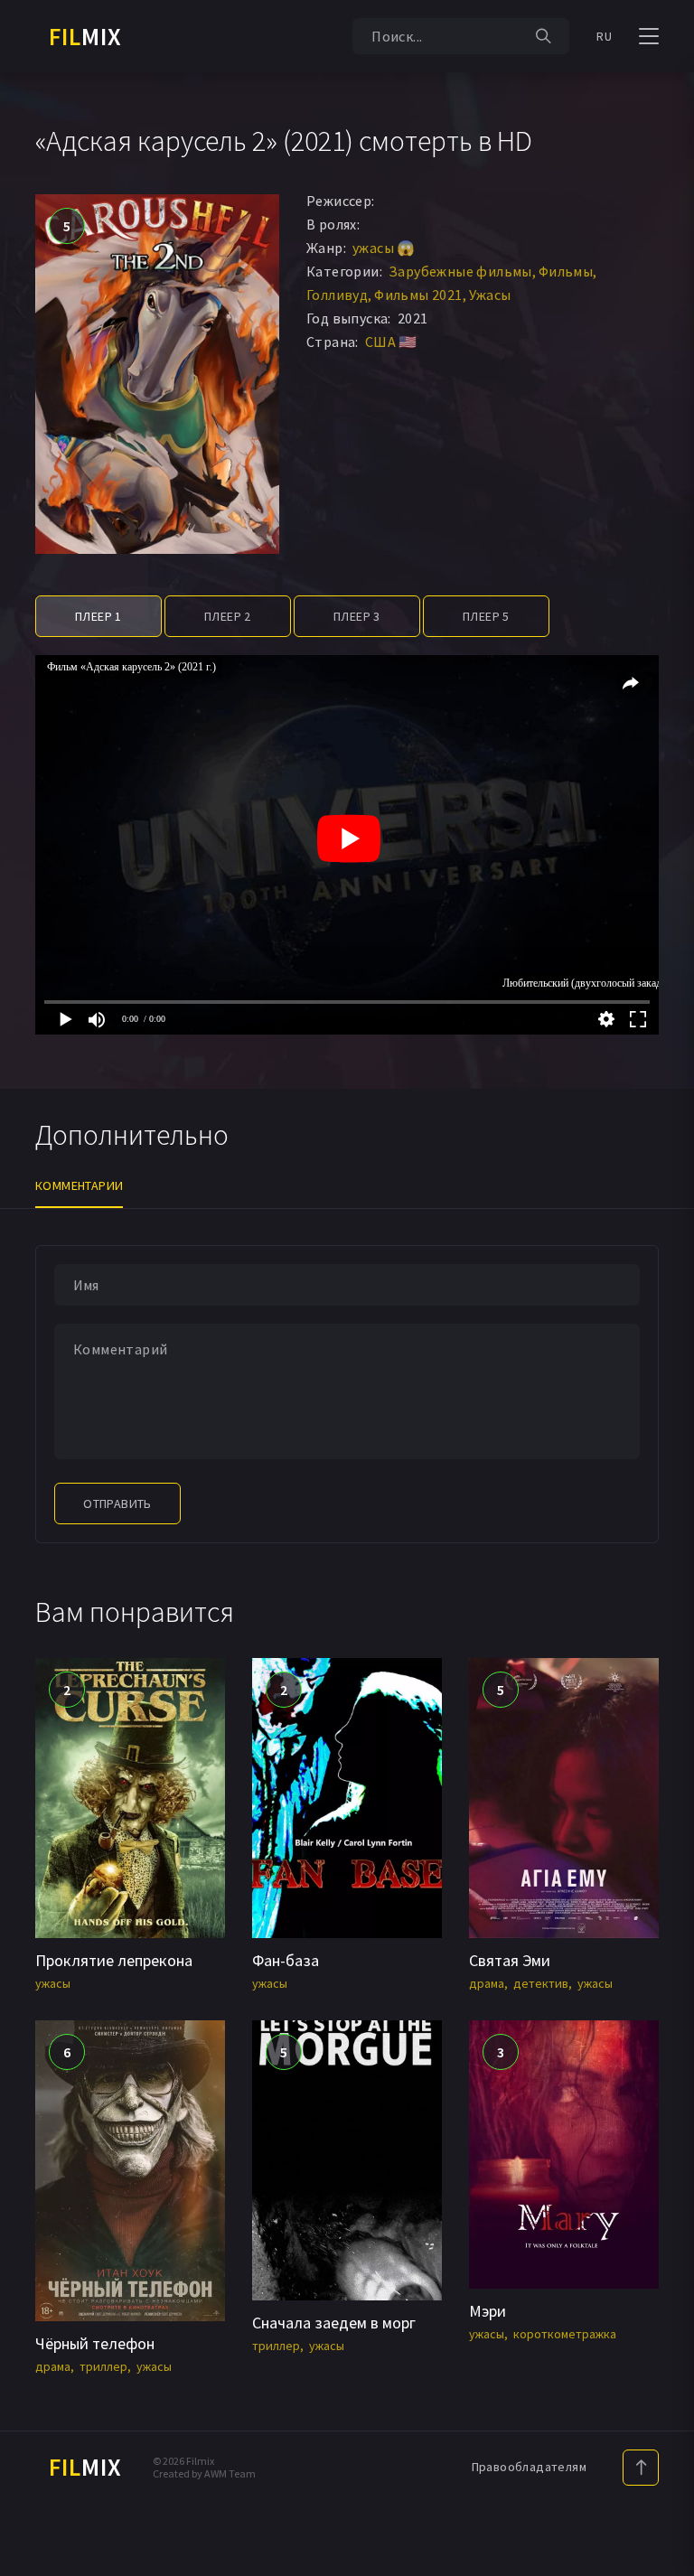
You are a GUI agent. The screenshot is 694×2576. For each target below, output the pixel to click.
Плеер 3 (357, 616)
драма (487, 1983)
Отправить (117, 1503)
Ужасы (490, 295)
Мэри (488, 2311)
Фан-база (286, 1960)
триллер (103, 2366)
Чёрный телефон (95, 2343)
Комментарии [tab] (79, 1185)
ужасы (53, 1983)
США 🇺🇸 (391, 342)
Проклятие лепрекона (114, 1960)
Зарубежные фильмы (460, 271)
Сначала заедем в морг (334, 2323)
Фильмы (566, 271)
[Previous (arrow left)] (32, 1288)
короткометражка (565, 2334)
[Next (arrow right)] (662, 1288)
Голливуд (337, 295)
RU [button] (604, 36)
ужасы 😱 (384, 248)
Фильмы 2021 (418, 295)
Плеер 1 (98, 616)
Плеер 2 (228, 616)
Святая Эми (510, 1960)
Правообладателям (529, 2467)
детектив (541, 1983)
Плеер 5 (486, 616)
